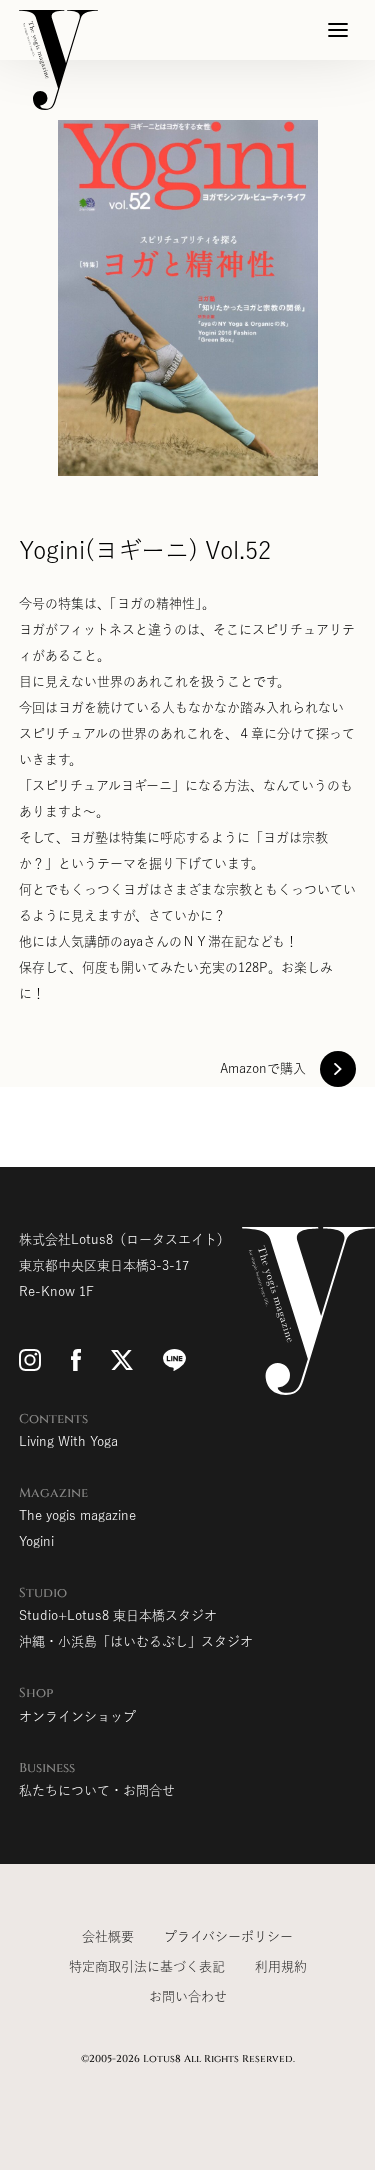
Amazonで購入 (263, 1068)
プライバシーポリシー (228, 1936)
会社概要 (108, 1936)
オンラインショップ (77, 1716)
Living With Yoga (68, 1441)
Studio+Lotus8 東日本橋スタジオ (118, 1615)
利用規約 (281, 1966)
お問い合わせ (188, 1996)
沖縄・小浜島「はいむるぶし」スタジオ (136, 1641)
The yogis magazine (77, 1515)
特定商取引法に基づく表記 (147, 1966)
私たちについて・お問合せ (97, 1790)
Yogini (36, 1541)
